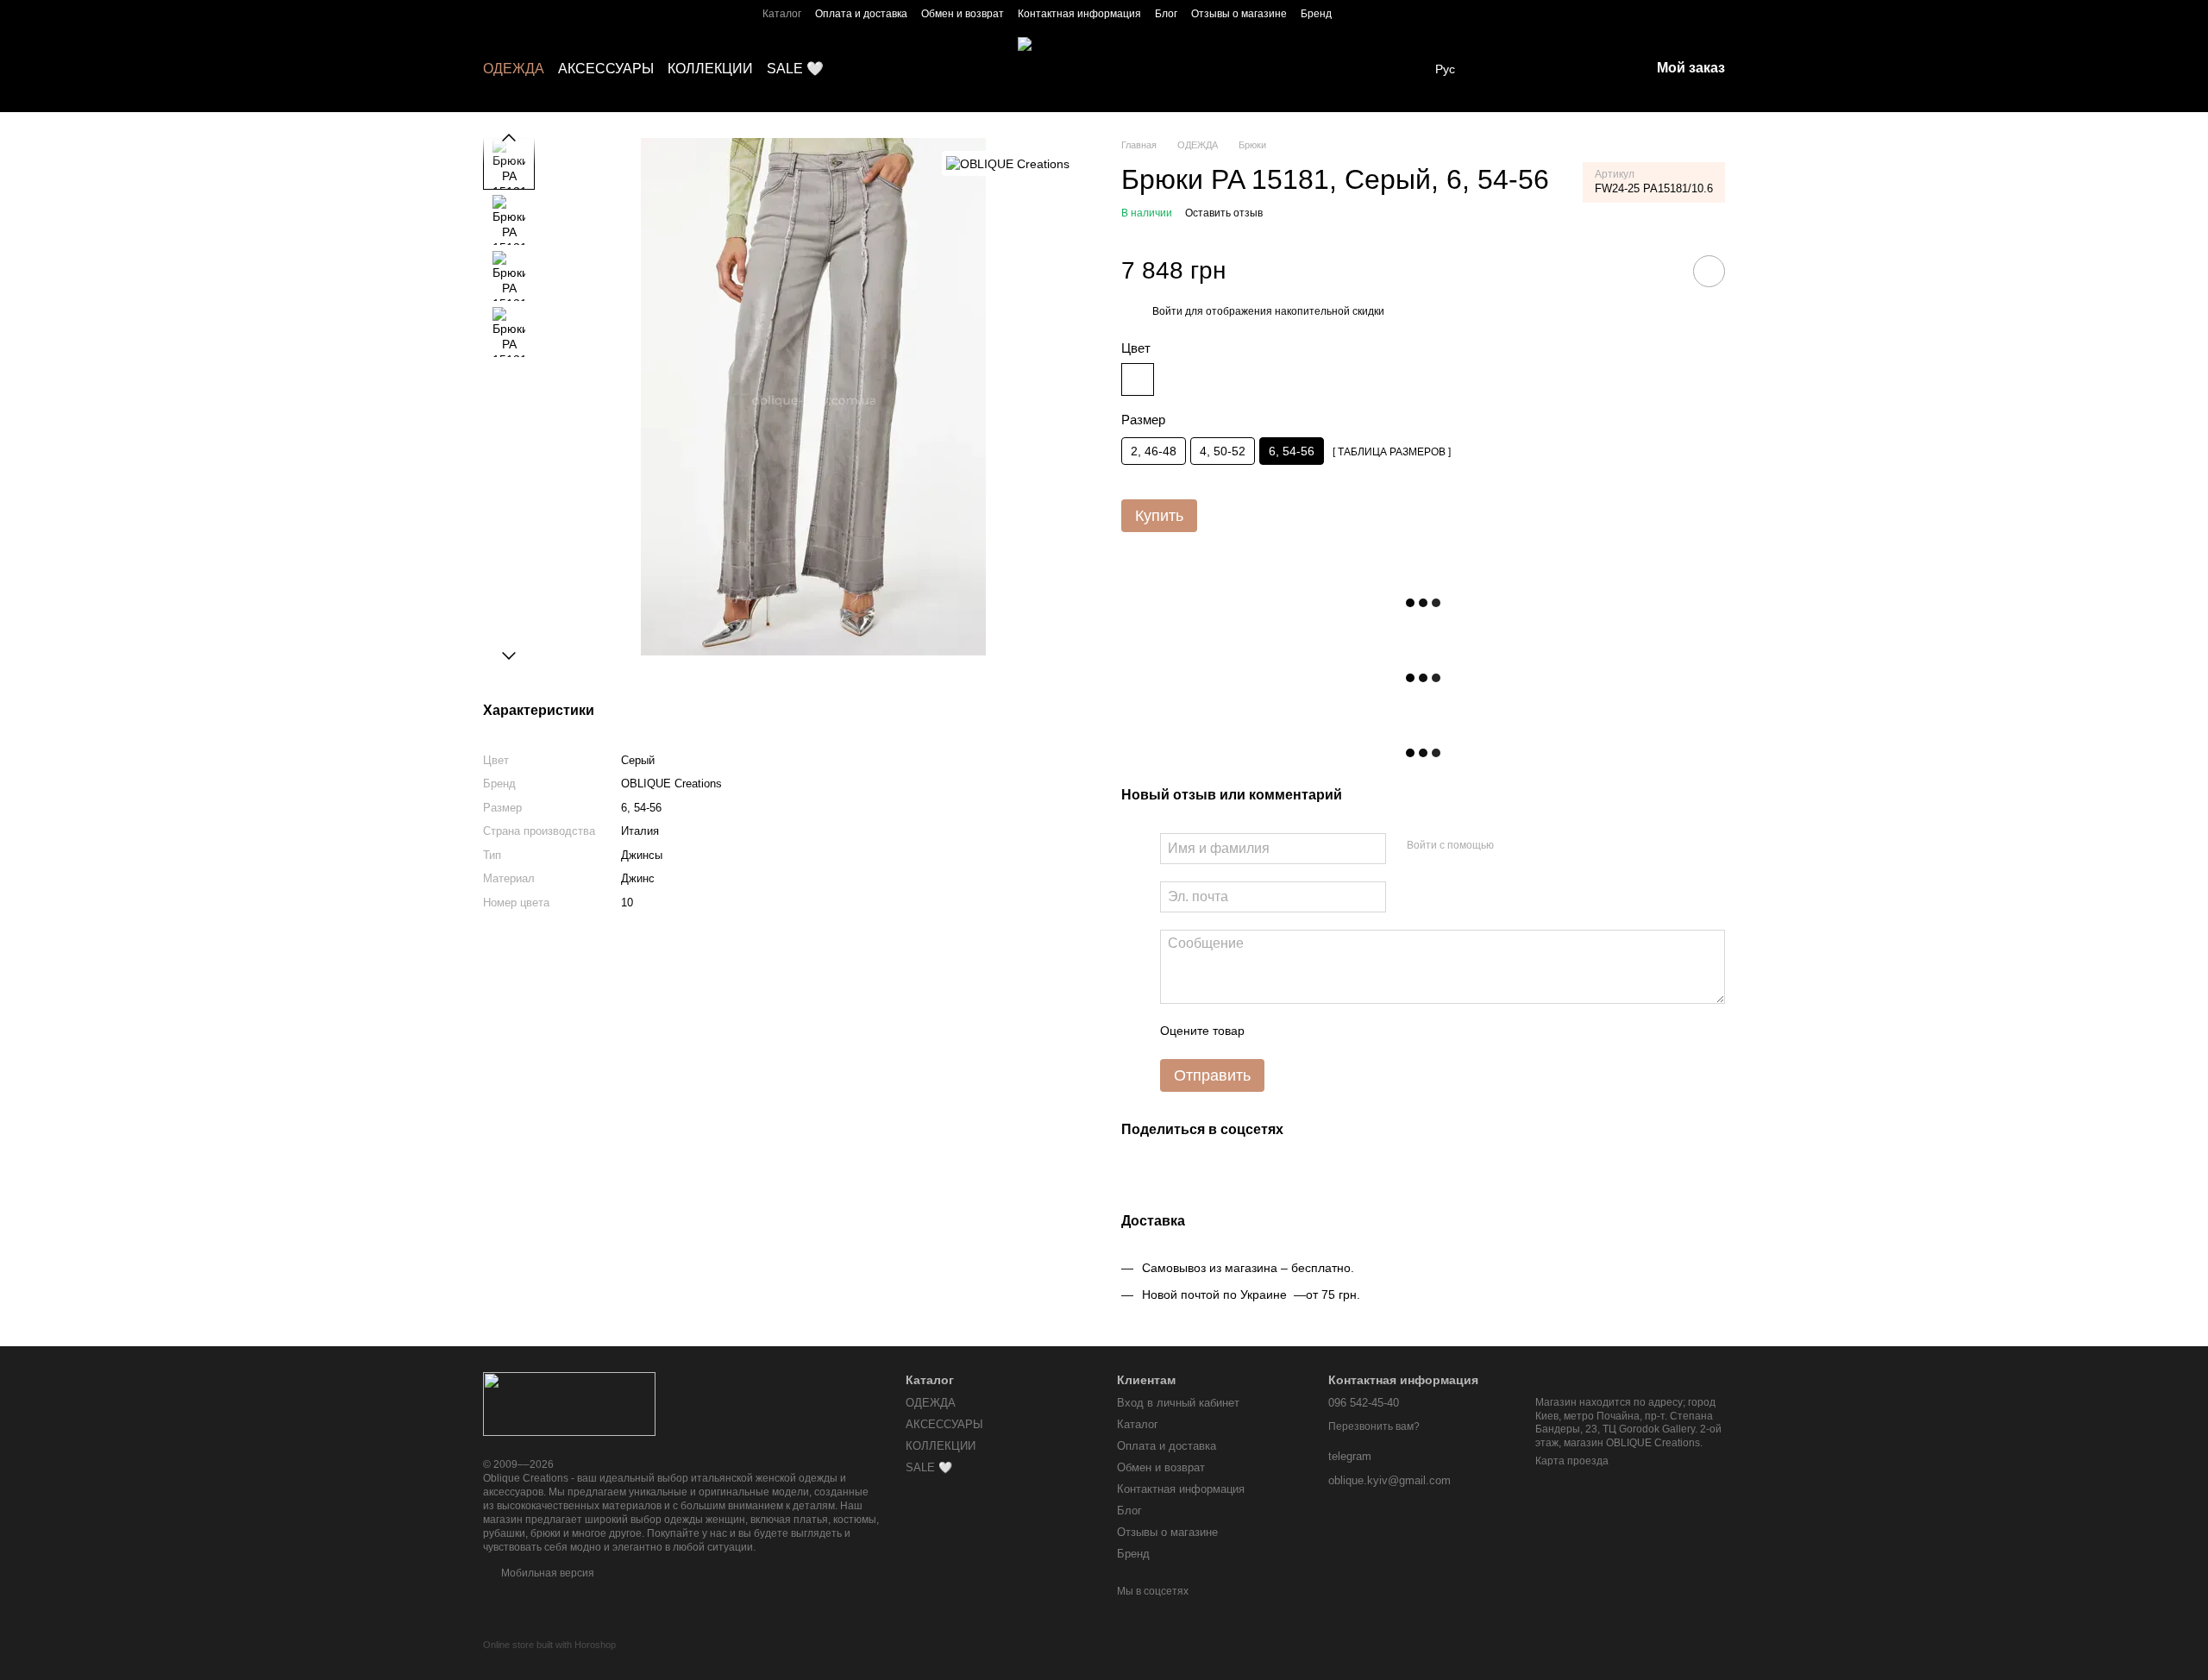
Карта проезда (1572, 1461)
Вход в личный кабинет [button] (1178, 1403)
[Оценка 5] (1383, 1031)
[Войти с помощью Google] (1540, 846)
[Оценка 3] (1328, 1031)
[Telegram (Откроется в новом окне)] (1397, 13)
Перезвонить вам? (1374, 1426)
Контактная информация (1079, 14)
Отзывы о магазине (1239, 14)
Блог (1166, 14)
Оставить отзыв (1224, 213)
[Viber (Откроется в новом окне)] (1418, 13)
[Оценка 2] (1301, 1031)
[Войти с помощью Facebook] (1513, 846)
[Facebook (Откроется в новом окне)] (1377, 13)
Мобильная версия (546, 1573)
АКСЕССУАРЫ (606, 69)
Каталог (782, 14)
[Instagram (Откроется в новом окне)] (1356, 13)
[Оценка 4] (1356, 1031)
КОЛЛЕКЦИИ (710, 69)
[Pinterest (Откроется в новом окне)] (1439, 13)
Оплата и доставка (861, 14)
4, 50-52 (1223, 451)
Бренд (1316, 14)
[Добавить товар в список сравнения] (1660, 271)
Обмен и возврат (963, 14)
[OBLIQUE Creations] (1008, 163)
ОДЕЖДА (514, 69)
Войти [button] (1167, 311)
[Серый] (1138, 379)
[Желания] (1546, 69)
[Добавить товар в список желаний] (1709, 271)
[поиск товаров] (1502, 69)
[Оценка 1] (1273, 1031)
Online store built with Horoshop (549, 1645)
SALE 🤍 (795, 69)
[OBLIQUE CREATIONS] (569, 1403)
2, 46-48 (1154, 451)
